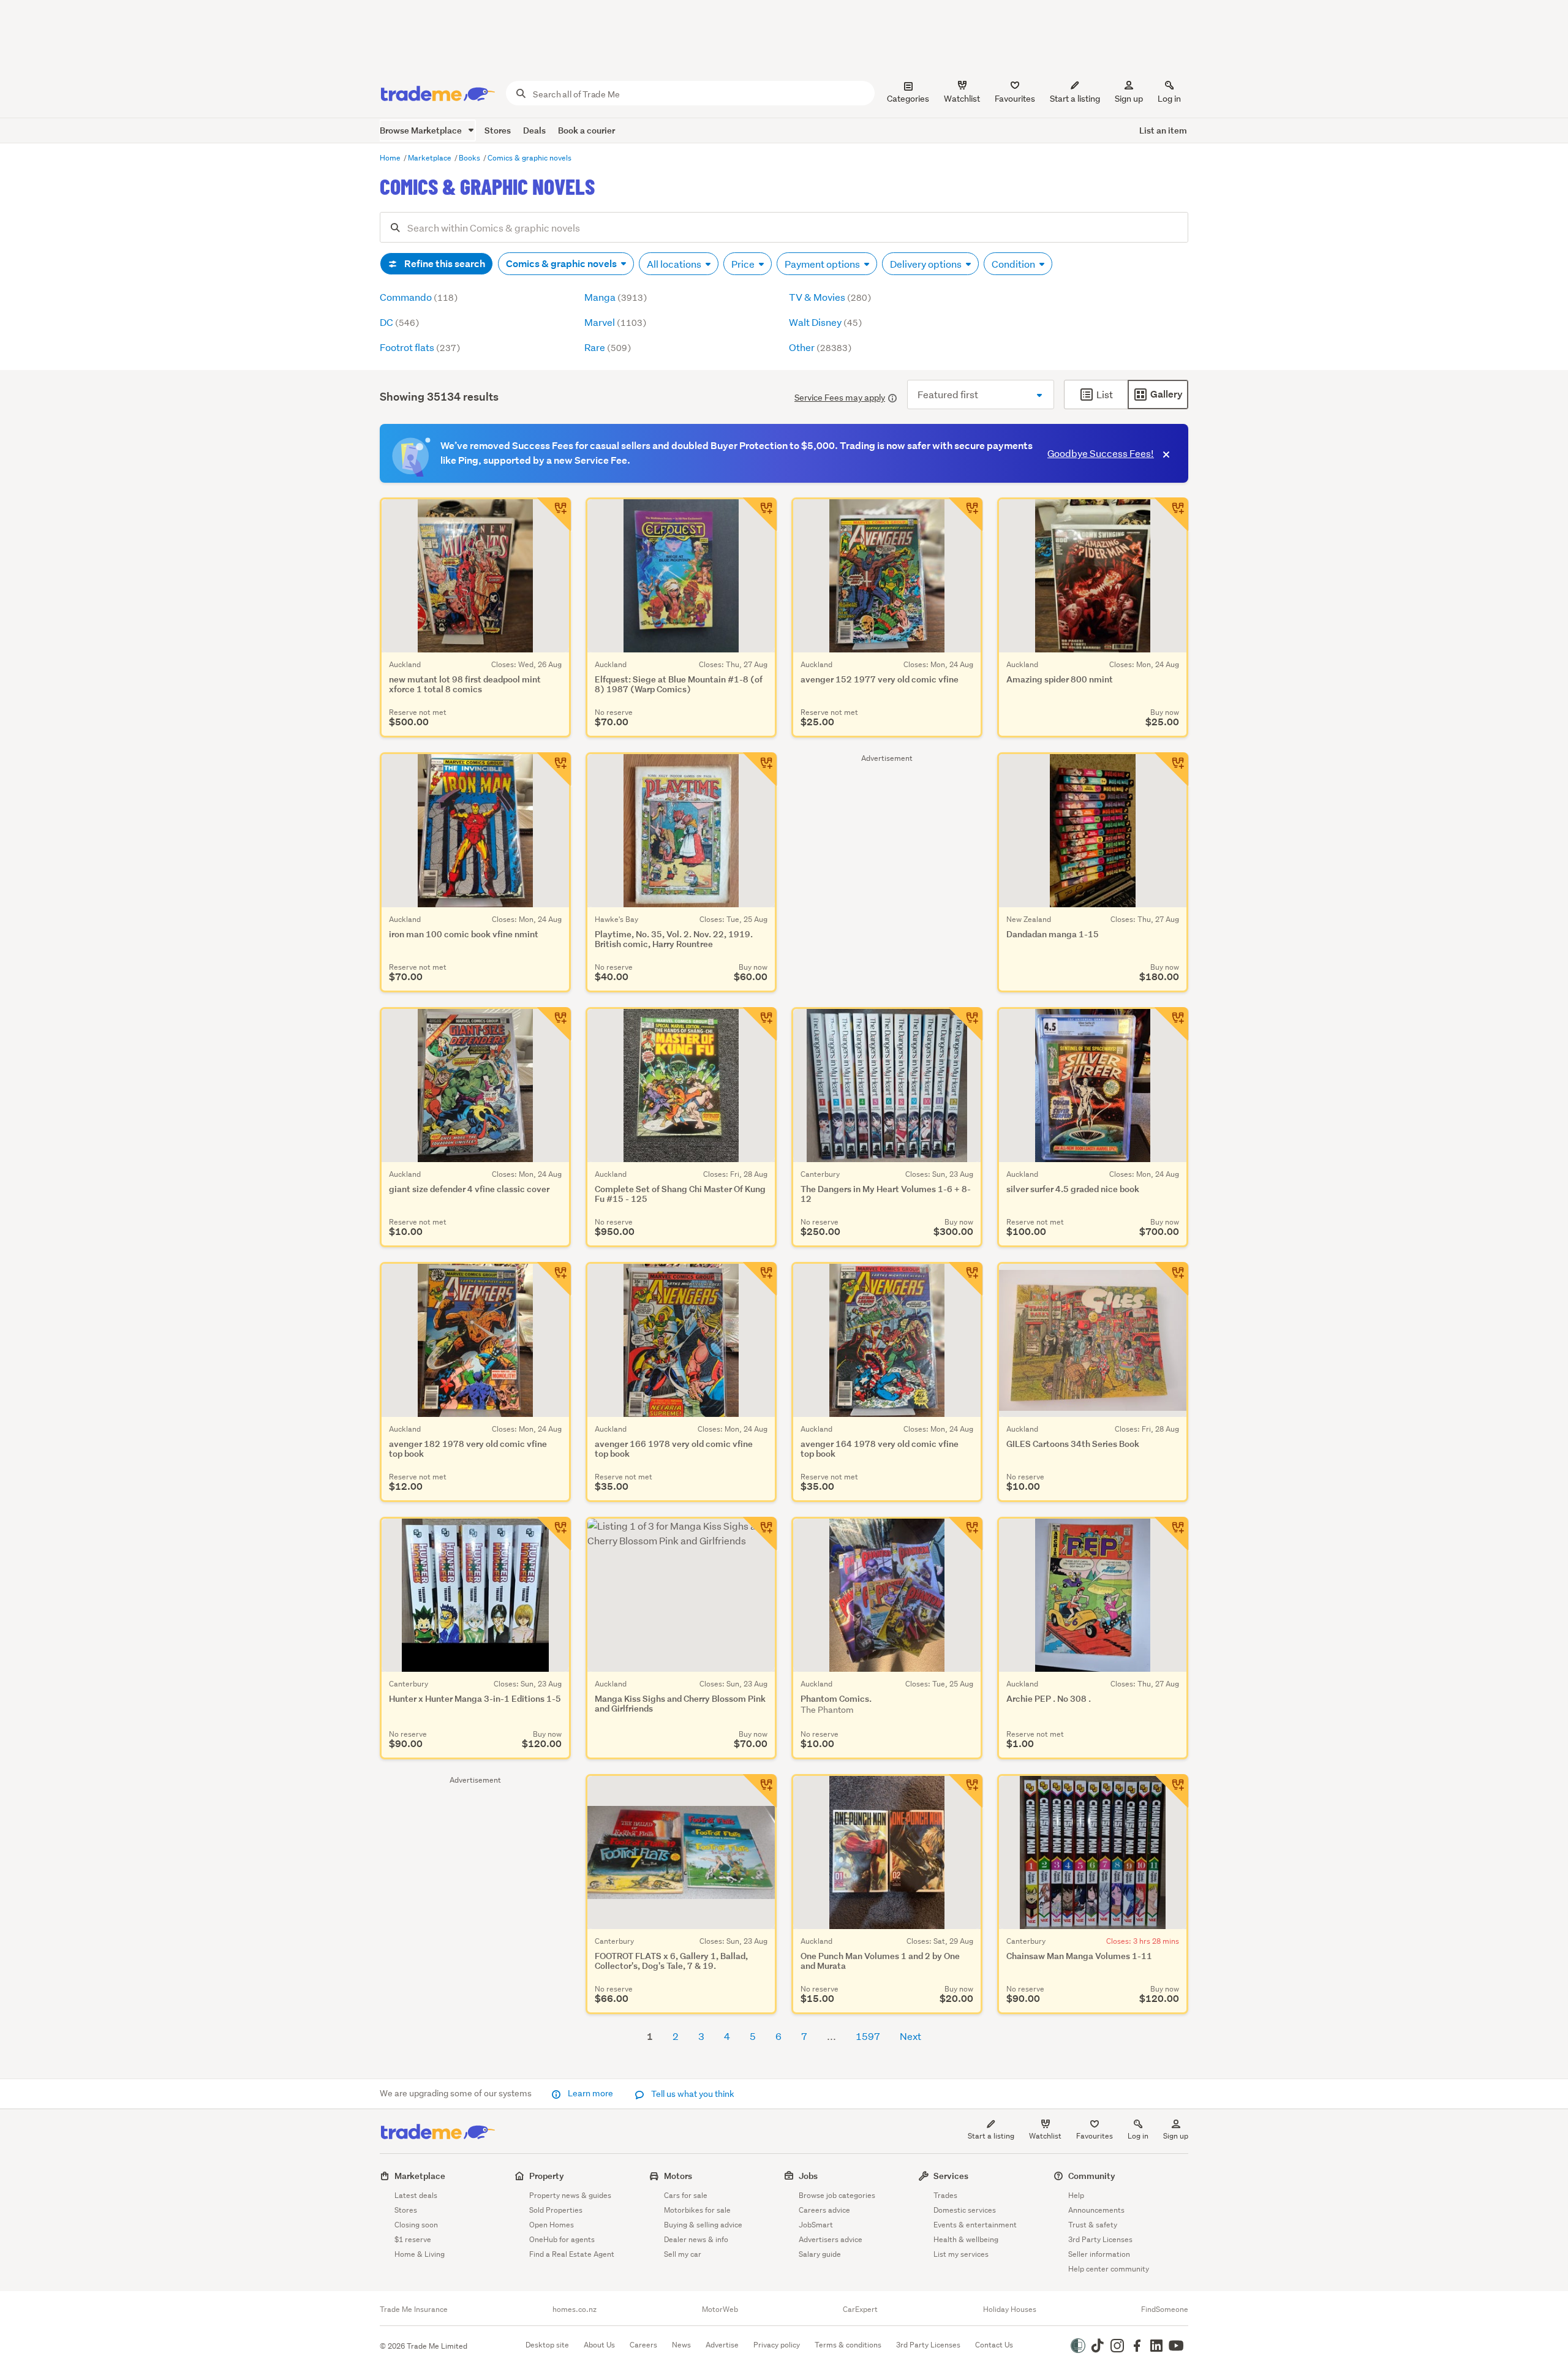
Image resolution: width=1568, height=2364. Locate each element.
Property (547, 2176)
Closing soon (416, 2225)
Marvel (615, 322)
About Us (599, 2345)
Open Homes (552, 2225)
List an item (1163, 130)
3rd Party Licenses (1100, 2239)
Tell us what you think (692, 2094)
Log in (1169, 99)
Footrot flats (420, 347)
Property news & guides (570, 2195)
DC (399, 322)
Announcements (1096, 2210)
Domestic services (965, 2210)
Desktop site (547, 2345)
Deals (534, 130)
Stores (498, 130)
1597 (868, 2036)
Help (1076, 2195)
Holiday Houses (1010, 2309)
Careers (643, 2345)
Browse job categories (837, 2195)
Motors (678, 2176)
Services (951, 2176)
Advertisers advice (831, 2239)
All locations (675, 264)
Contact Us (994, 2345)
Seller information (1099, 2254)
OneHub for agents (562, 2239)
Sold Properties (556, 2210)
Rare (608, 347)
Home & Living (420, 2254)
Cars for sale (686, 2195)
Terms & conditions (848, 2345)
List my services (961, 2254)
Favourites (1095, 2136)
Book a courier (586, 130)
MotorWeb (720, 2309)
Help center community (1109, 2269)
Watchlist (1045, 2136)
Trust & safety (1093, 2225)
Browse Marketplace (422, 130)
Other (820, 347)
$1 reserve (413, 2239)
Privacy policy (777, 2345)
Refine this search (444, 264)
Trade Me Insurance (414, 2309)
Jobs (808, 2176)
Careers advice (824, 2210)
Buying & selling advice (703, 2225)
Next (910, 2036)
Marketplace (431, 158)
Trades (945, 2195)
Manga (616, 297)
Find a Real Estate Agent (572, 2254)
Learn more (590, 2093)
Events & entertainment (975, 2225)
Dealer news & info (696, 2239)
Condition (1014, 264)
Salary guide (820, 2254)
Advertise (722, 2345)
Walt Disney (825, 322)
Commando (419, 297)
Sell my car (683, 2254)
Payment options (823, 264)
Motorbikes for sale (697, 2210)
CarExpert (860, 2309)
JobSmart (816, 2225)
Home (391, 158)
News (681, 2345)
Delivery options (927, 264)
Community (1092, 2176)
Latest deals (416, 2195)
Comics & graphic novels (530, 158)
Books (470, 158)
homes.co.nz (575, 2309)
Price (744, 264)
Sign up (1129, 99)
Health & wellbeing (966, 2239)
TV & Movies (830, 297)
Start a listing (991, 2136)
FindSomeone (1165, 2309)
